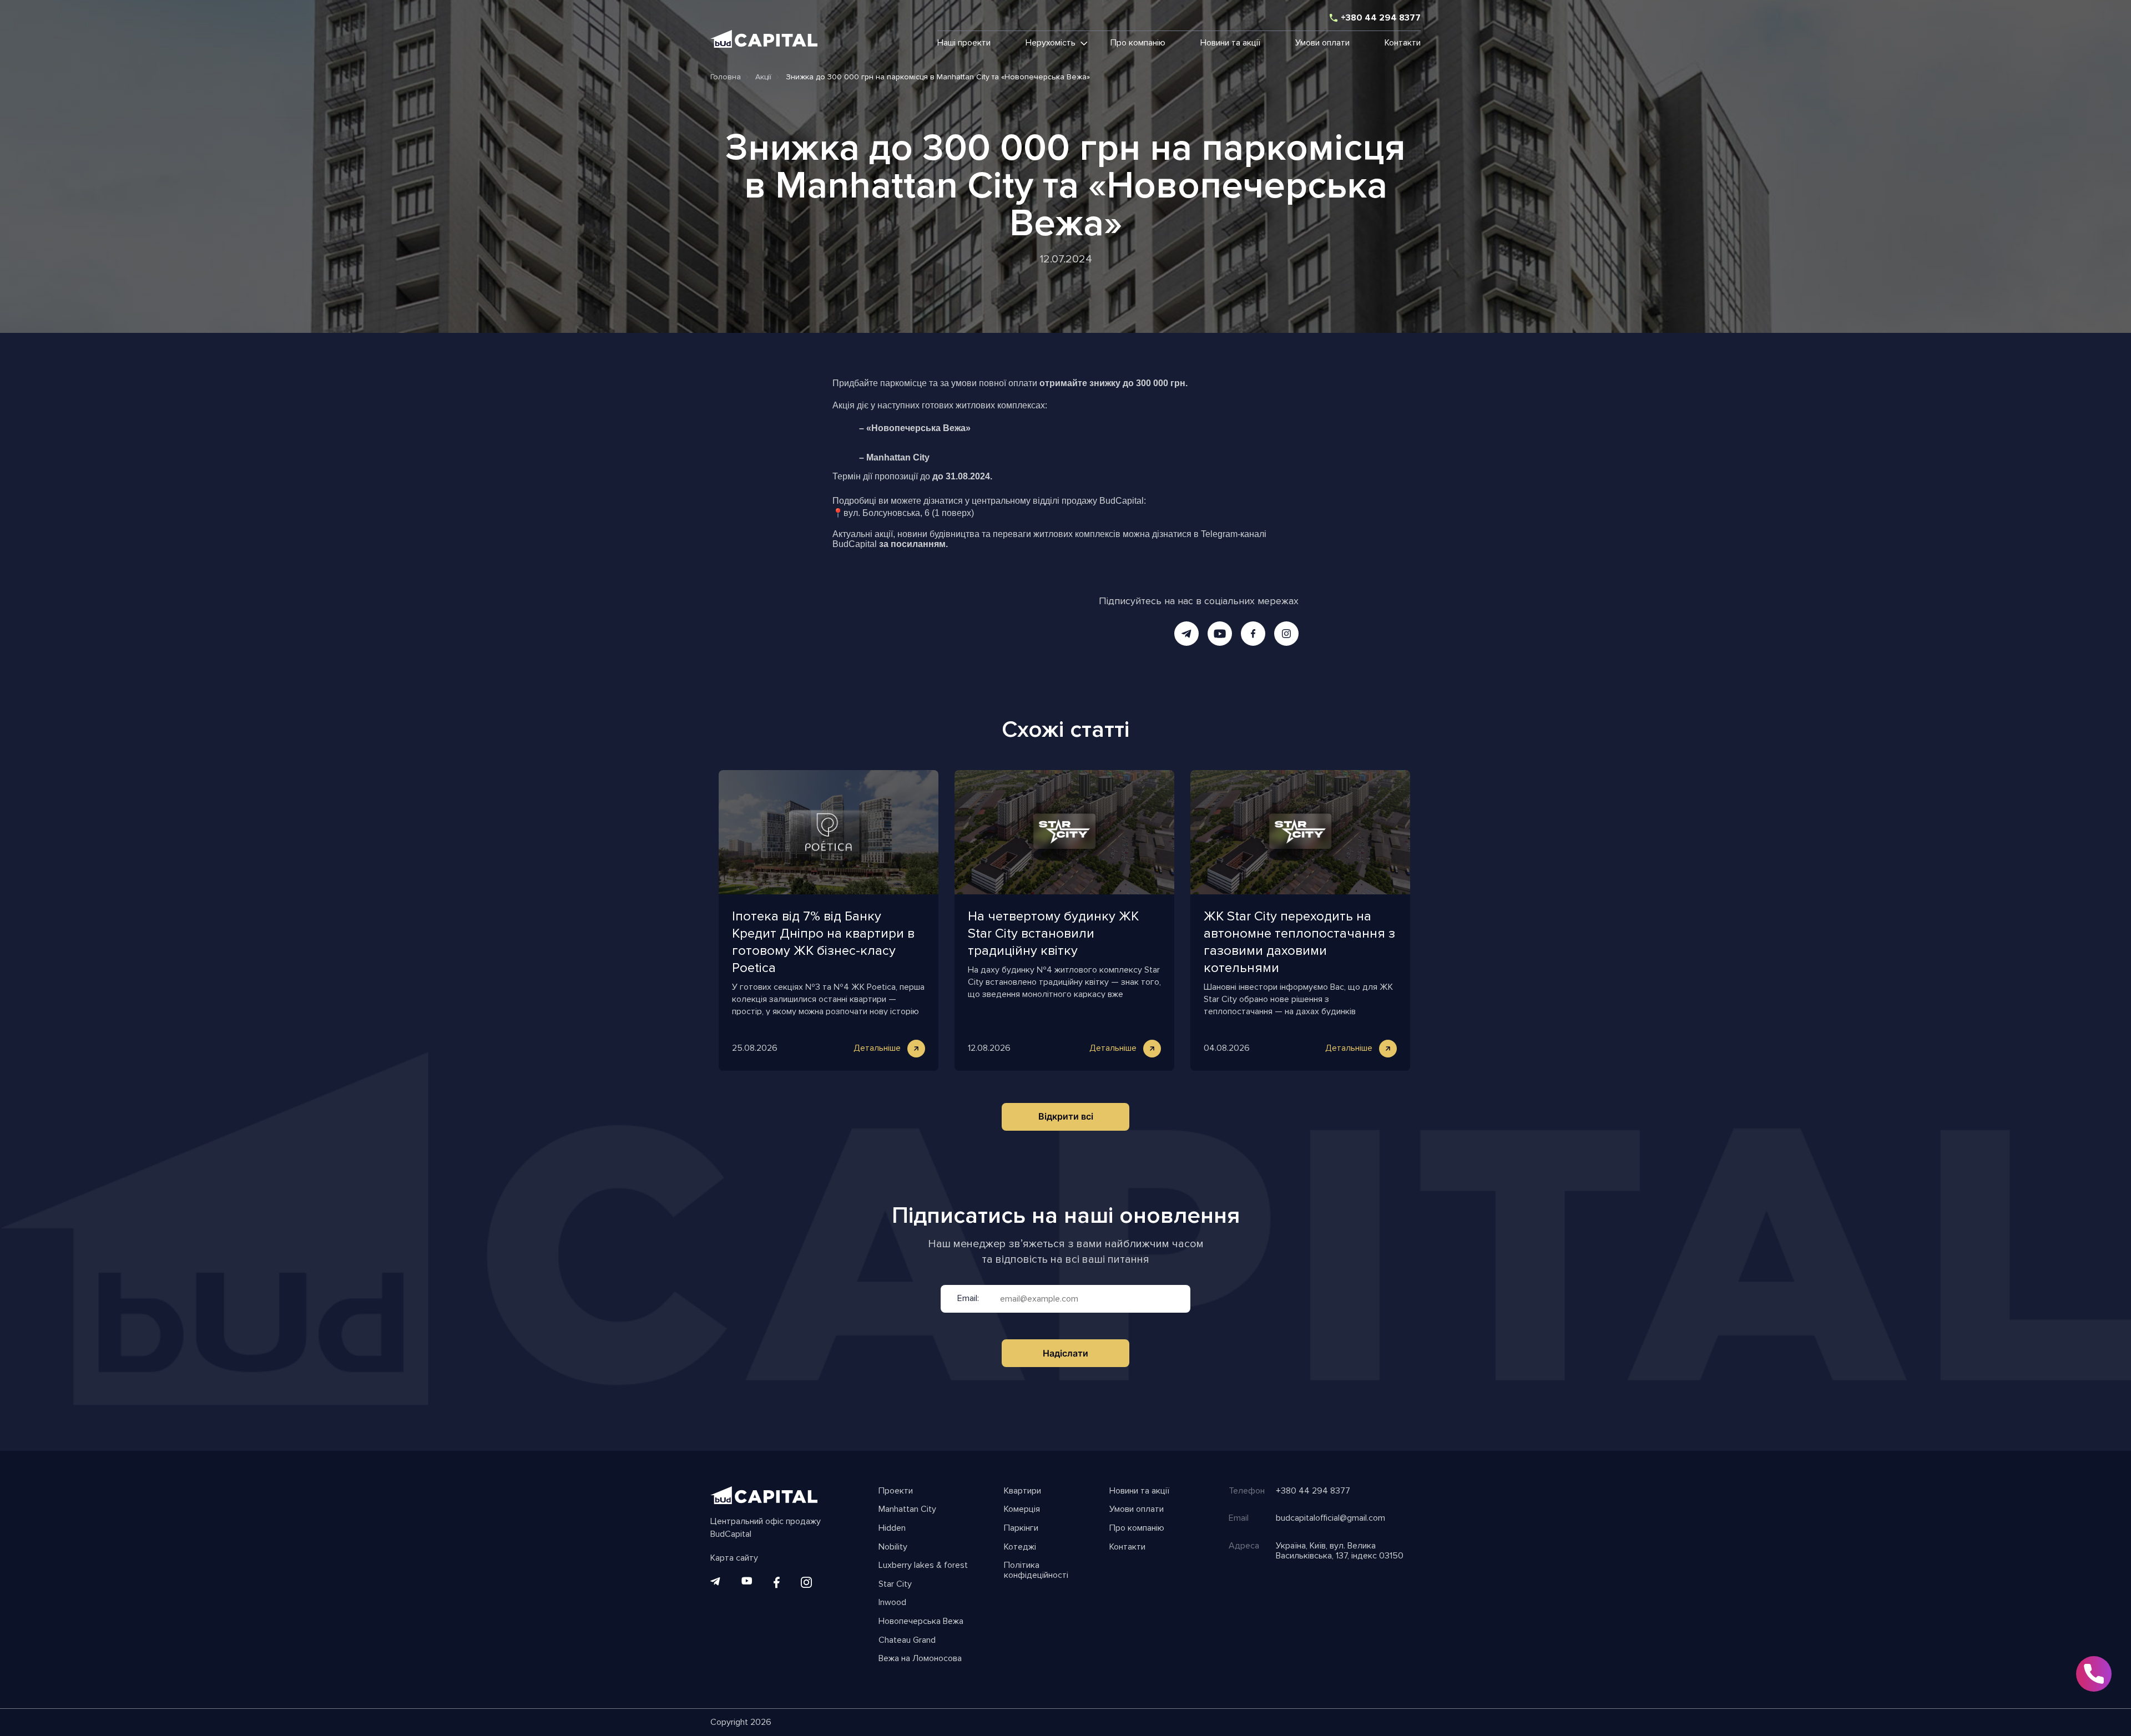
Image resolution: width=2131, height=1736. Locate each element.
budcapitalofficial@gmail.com (1330, 1519)
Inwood (892, 1603)
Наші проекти (964, 43)
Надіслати (1065, 1353)
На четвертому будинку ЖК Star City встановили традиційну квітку (1053, 933)
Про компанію (1138, 43)
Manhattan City (907, 1510)
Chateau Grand (907, 1641)
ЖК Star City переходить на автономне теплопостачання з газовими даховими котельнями (1299, 942)
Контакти (1403, 43)
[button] (1051, 43)
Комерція (1022, 1510)
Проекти (896, 1491)
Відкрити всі (1066, 1116)
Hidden (892, 1529)
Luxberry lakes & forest (923, 1566)
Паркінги (1021, 1529)
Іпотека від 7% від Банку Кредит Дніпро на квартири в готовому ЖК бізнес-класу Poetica (823, 942)
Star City (895, 1585)
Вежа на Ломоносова (920, 1659)
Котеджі (1020, 1547)
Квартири (1022, 1491)
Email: (968, 1299)
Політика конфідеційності (1036, 1570)
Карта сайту (734, 1558)
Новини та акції (1230, 43)
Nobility (893, 1547)
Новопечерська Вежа (921, 1622)
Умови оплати (1322, 43)
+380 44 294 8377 (1381, 18)
